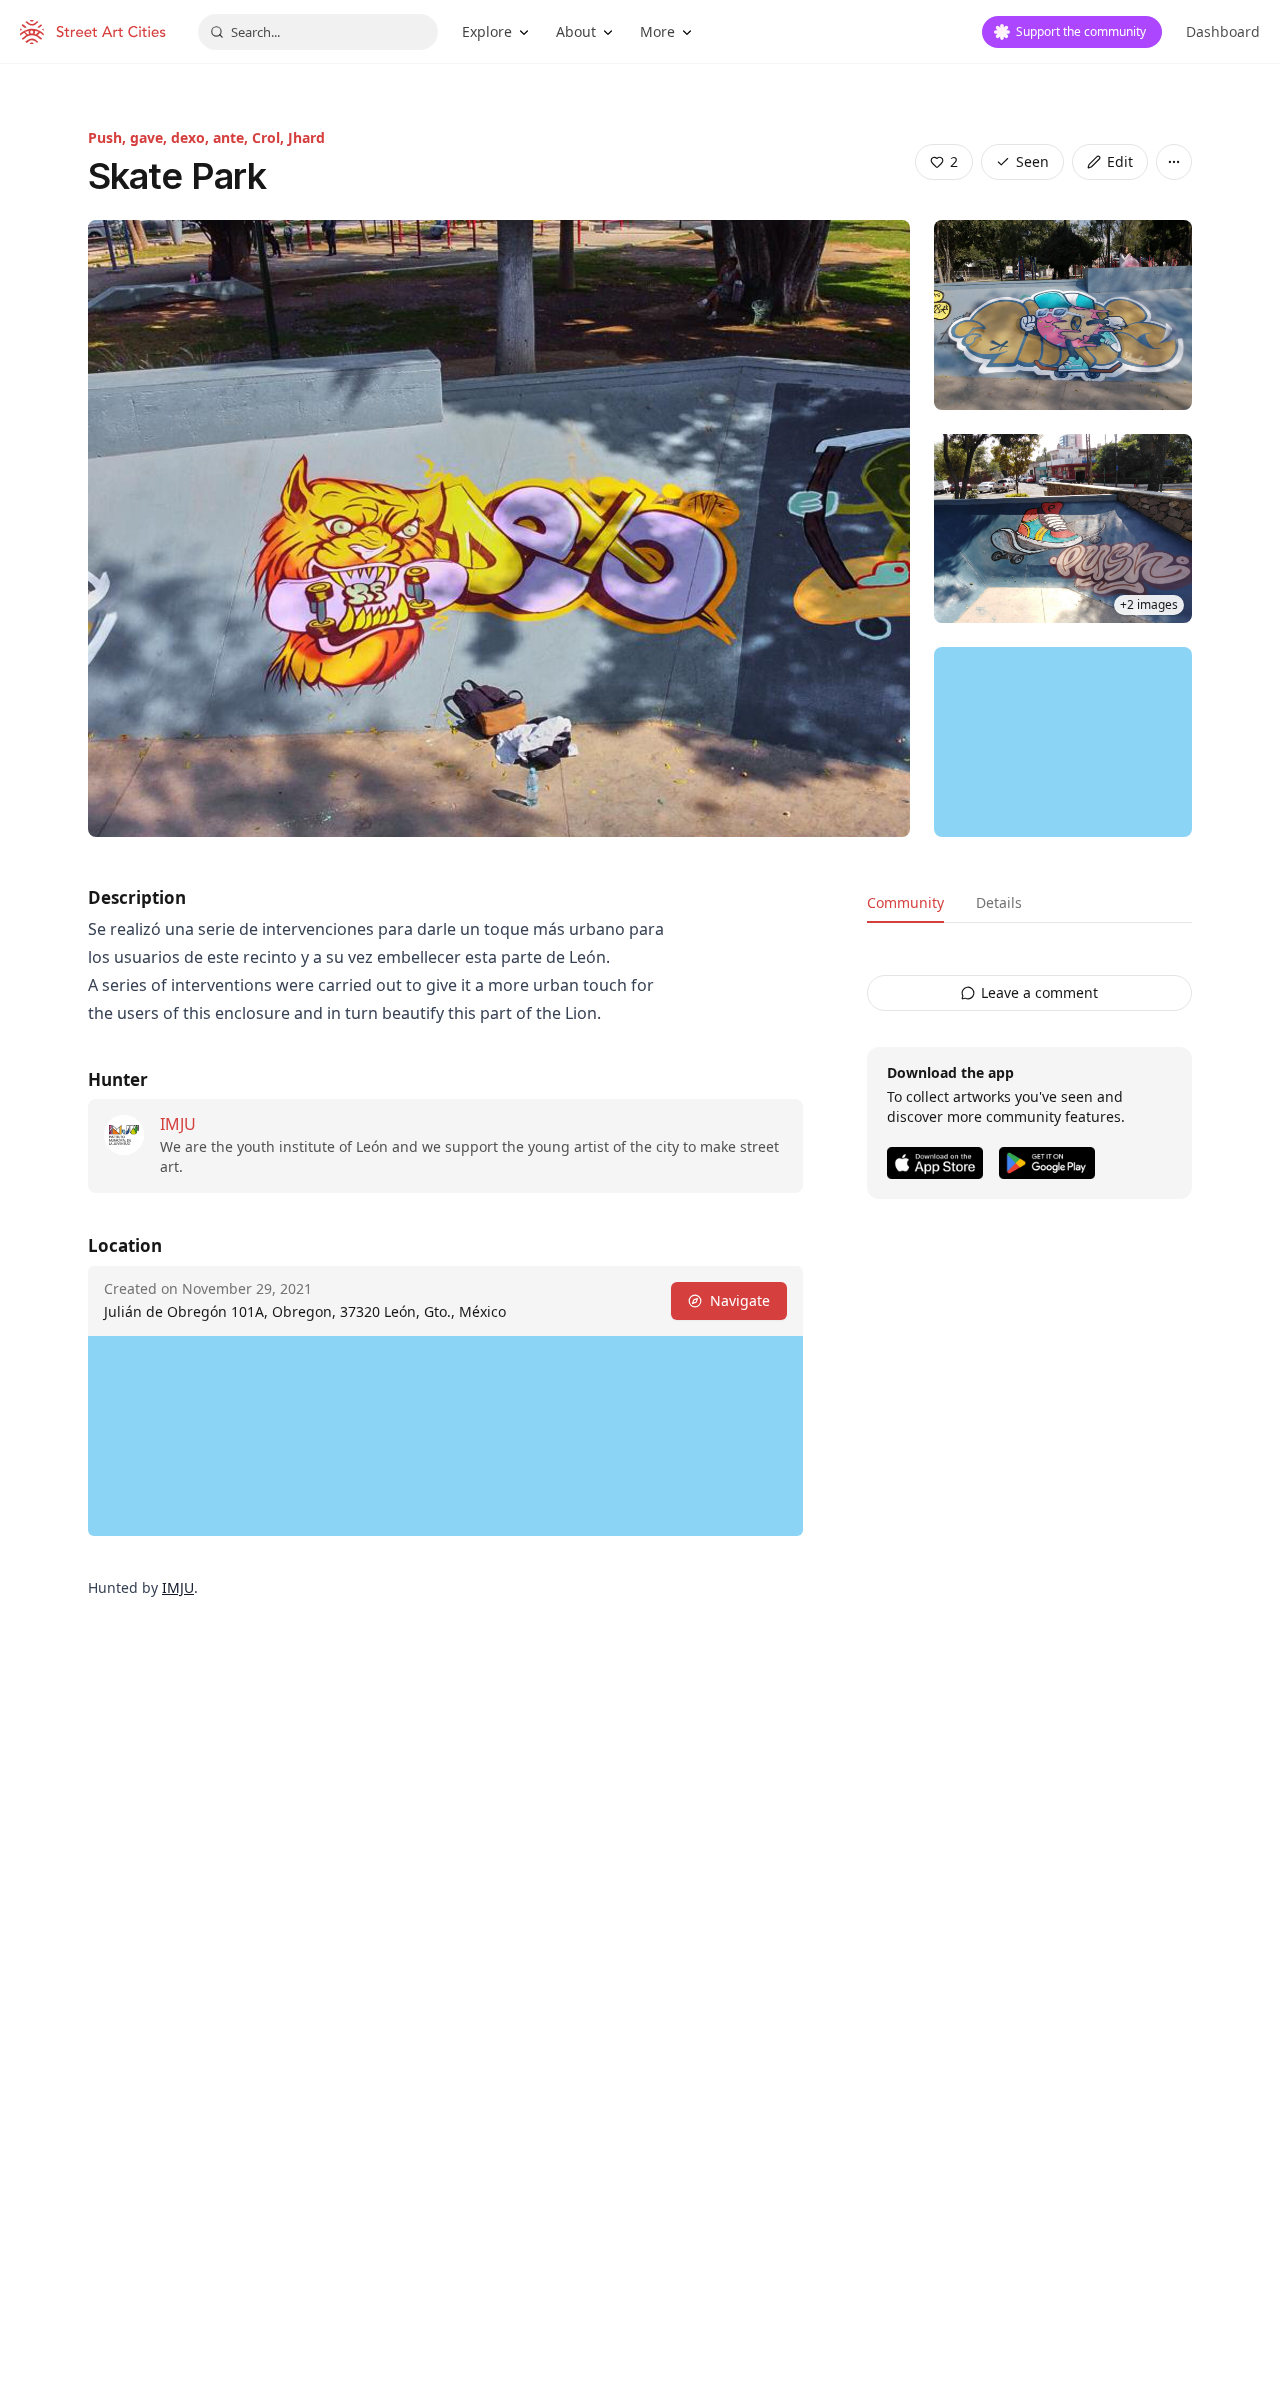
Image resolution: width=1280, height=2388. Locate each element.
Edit (1120, 161)
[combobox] (318, 32)
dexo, (192, 137)
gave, (150, 137)
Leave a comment (1039, 992)
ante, (232, 137)
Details (999, 902)
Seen (1032, 161)
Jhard (306, 137)
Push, (109, 137)
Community (905, 902)
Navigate (740, 1300)
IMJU (178, 1124)
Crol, (270, 137)
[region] (1063, 742)
